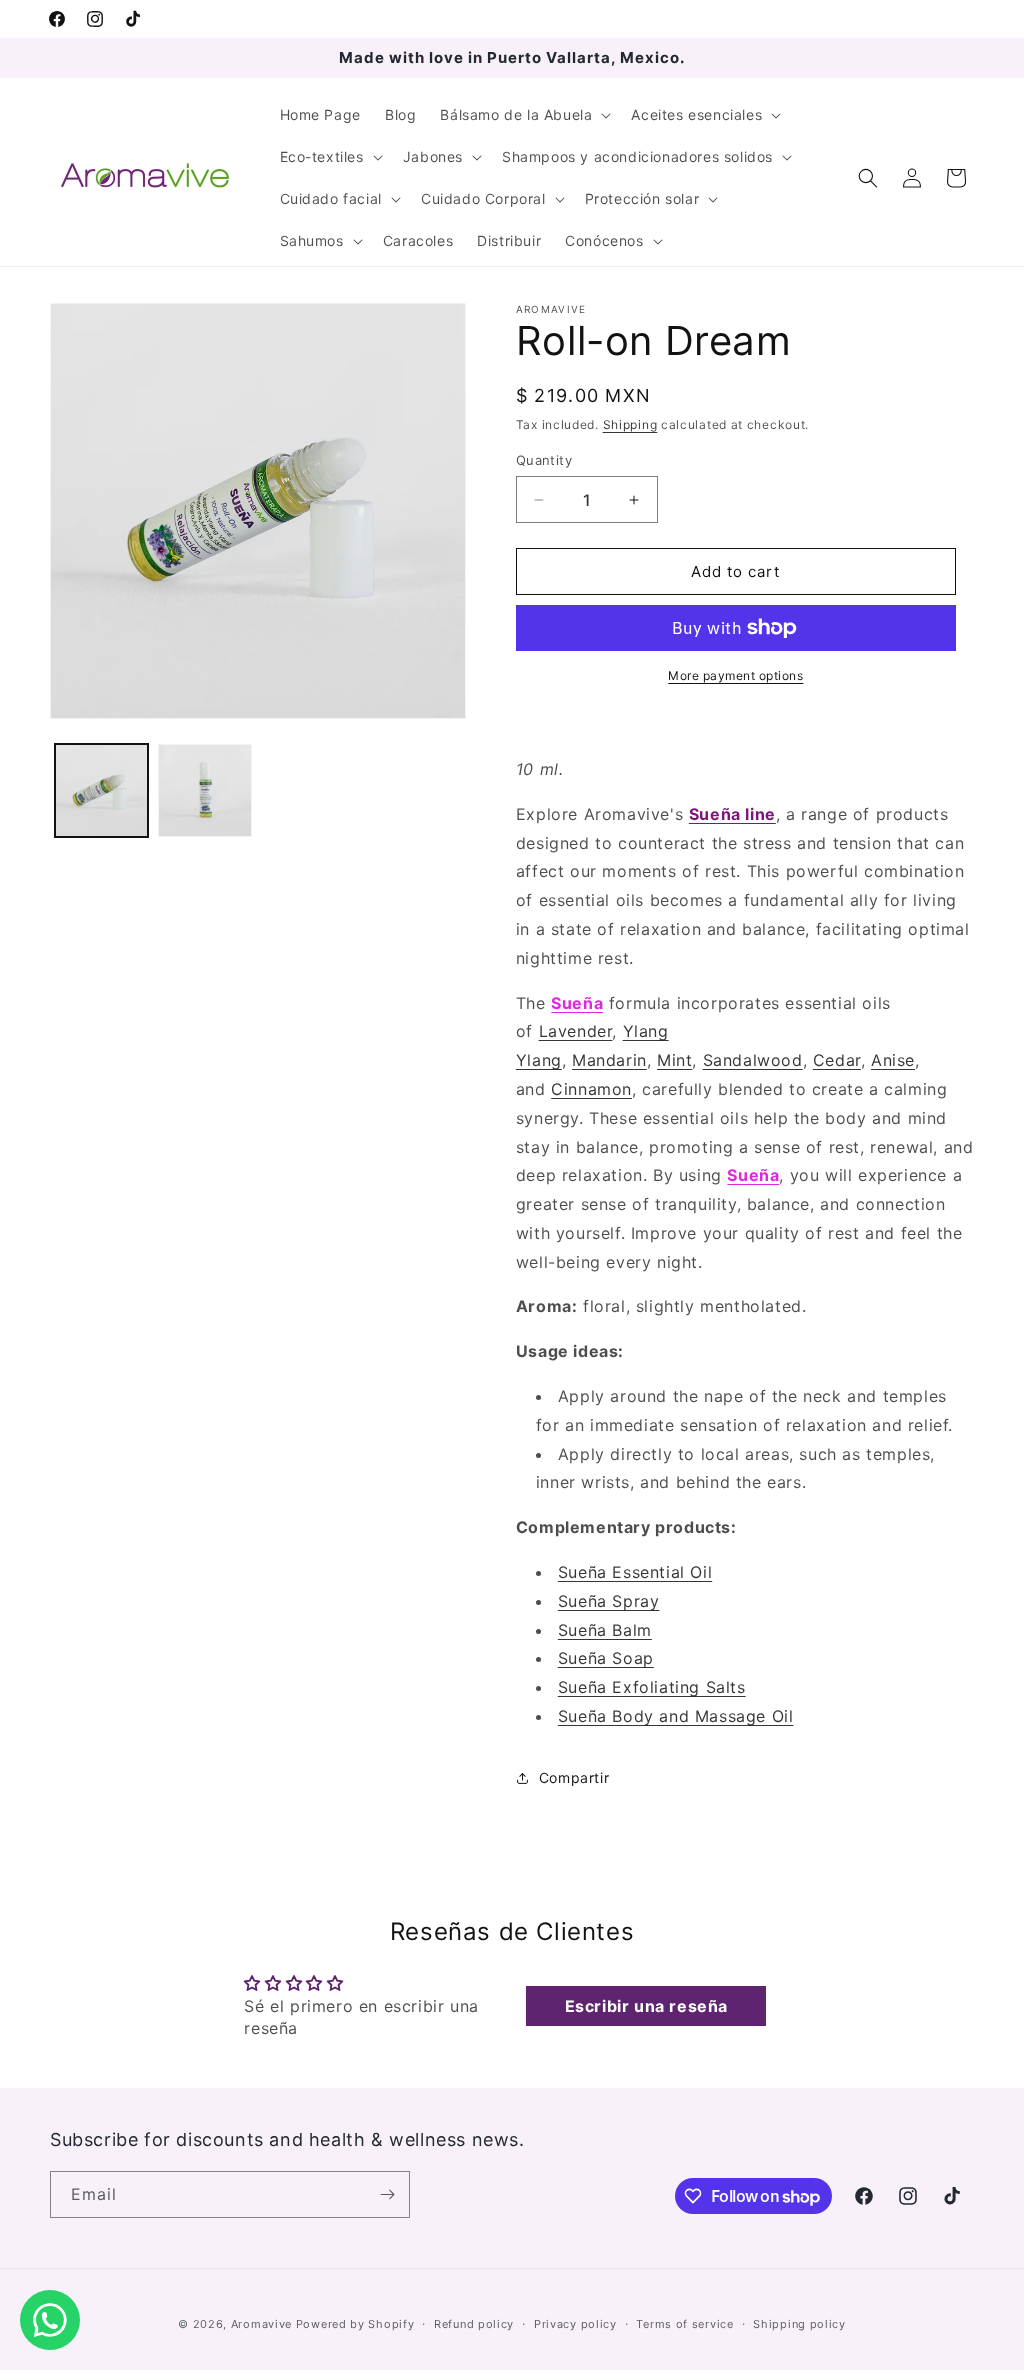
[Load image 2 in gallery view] (204, 790)
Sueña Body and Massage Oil (676, 1716)
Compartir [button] (574, 1777)
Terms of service (684, 2324)
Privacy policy (575, 2324)
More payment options (735, 675)
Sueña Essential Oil (635, 1572)
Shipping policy (799, 2324)
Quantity (544, 460)
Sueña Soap (606, 1658)
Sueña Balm (605, 1630)
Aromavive (261, 2324)
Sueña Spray (609, 1601)
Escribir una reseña (646, 2006)
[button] (523, 115)
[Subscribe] (387, 2194)
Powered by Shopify (355, 2324)
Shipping (630, 424)
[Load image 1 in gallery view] (101, 790)
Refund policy (474, 2324)
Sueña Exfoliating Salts (652, 1687)
